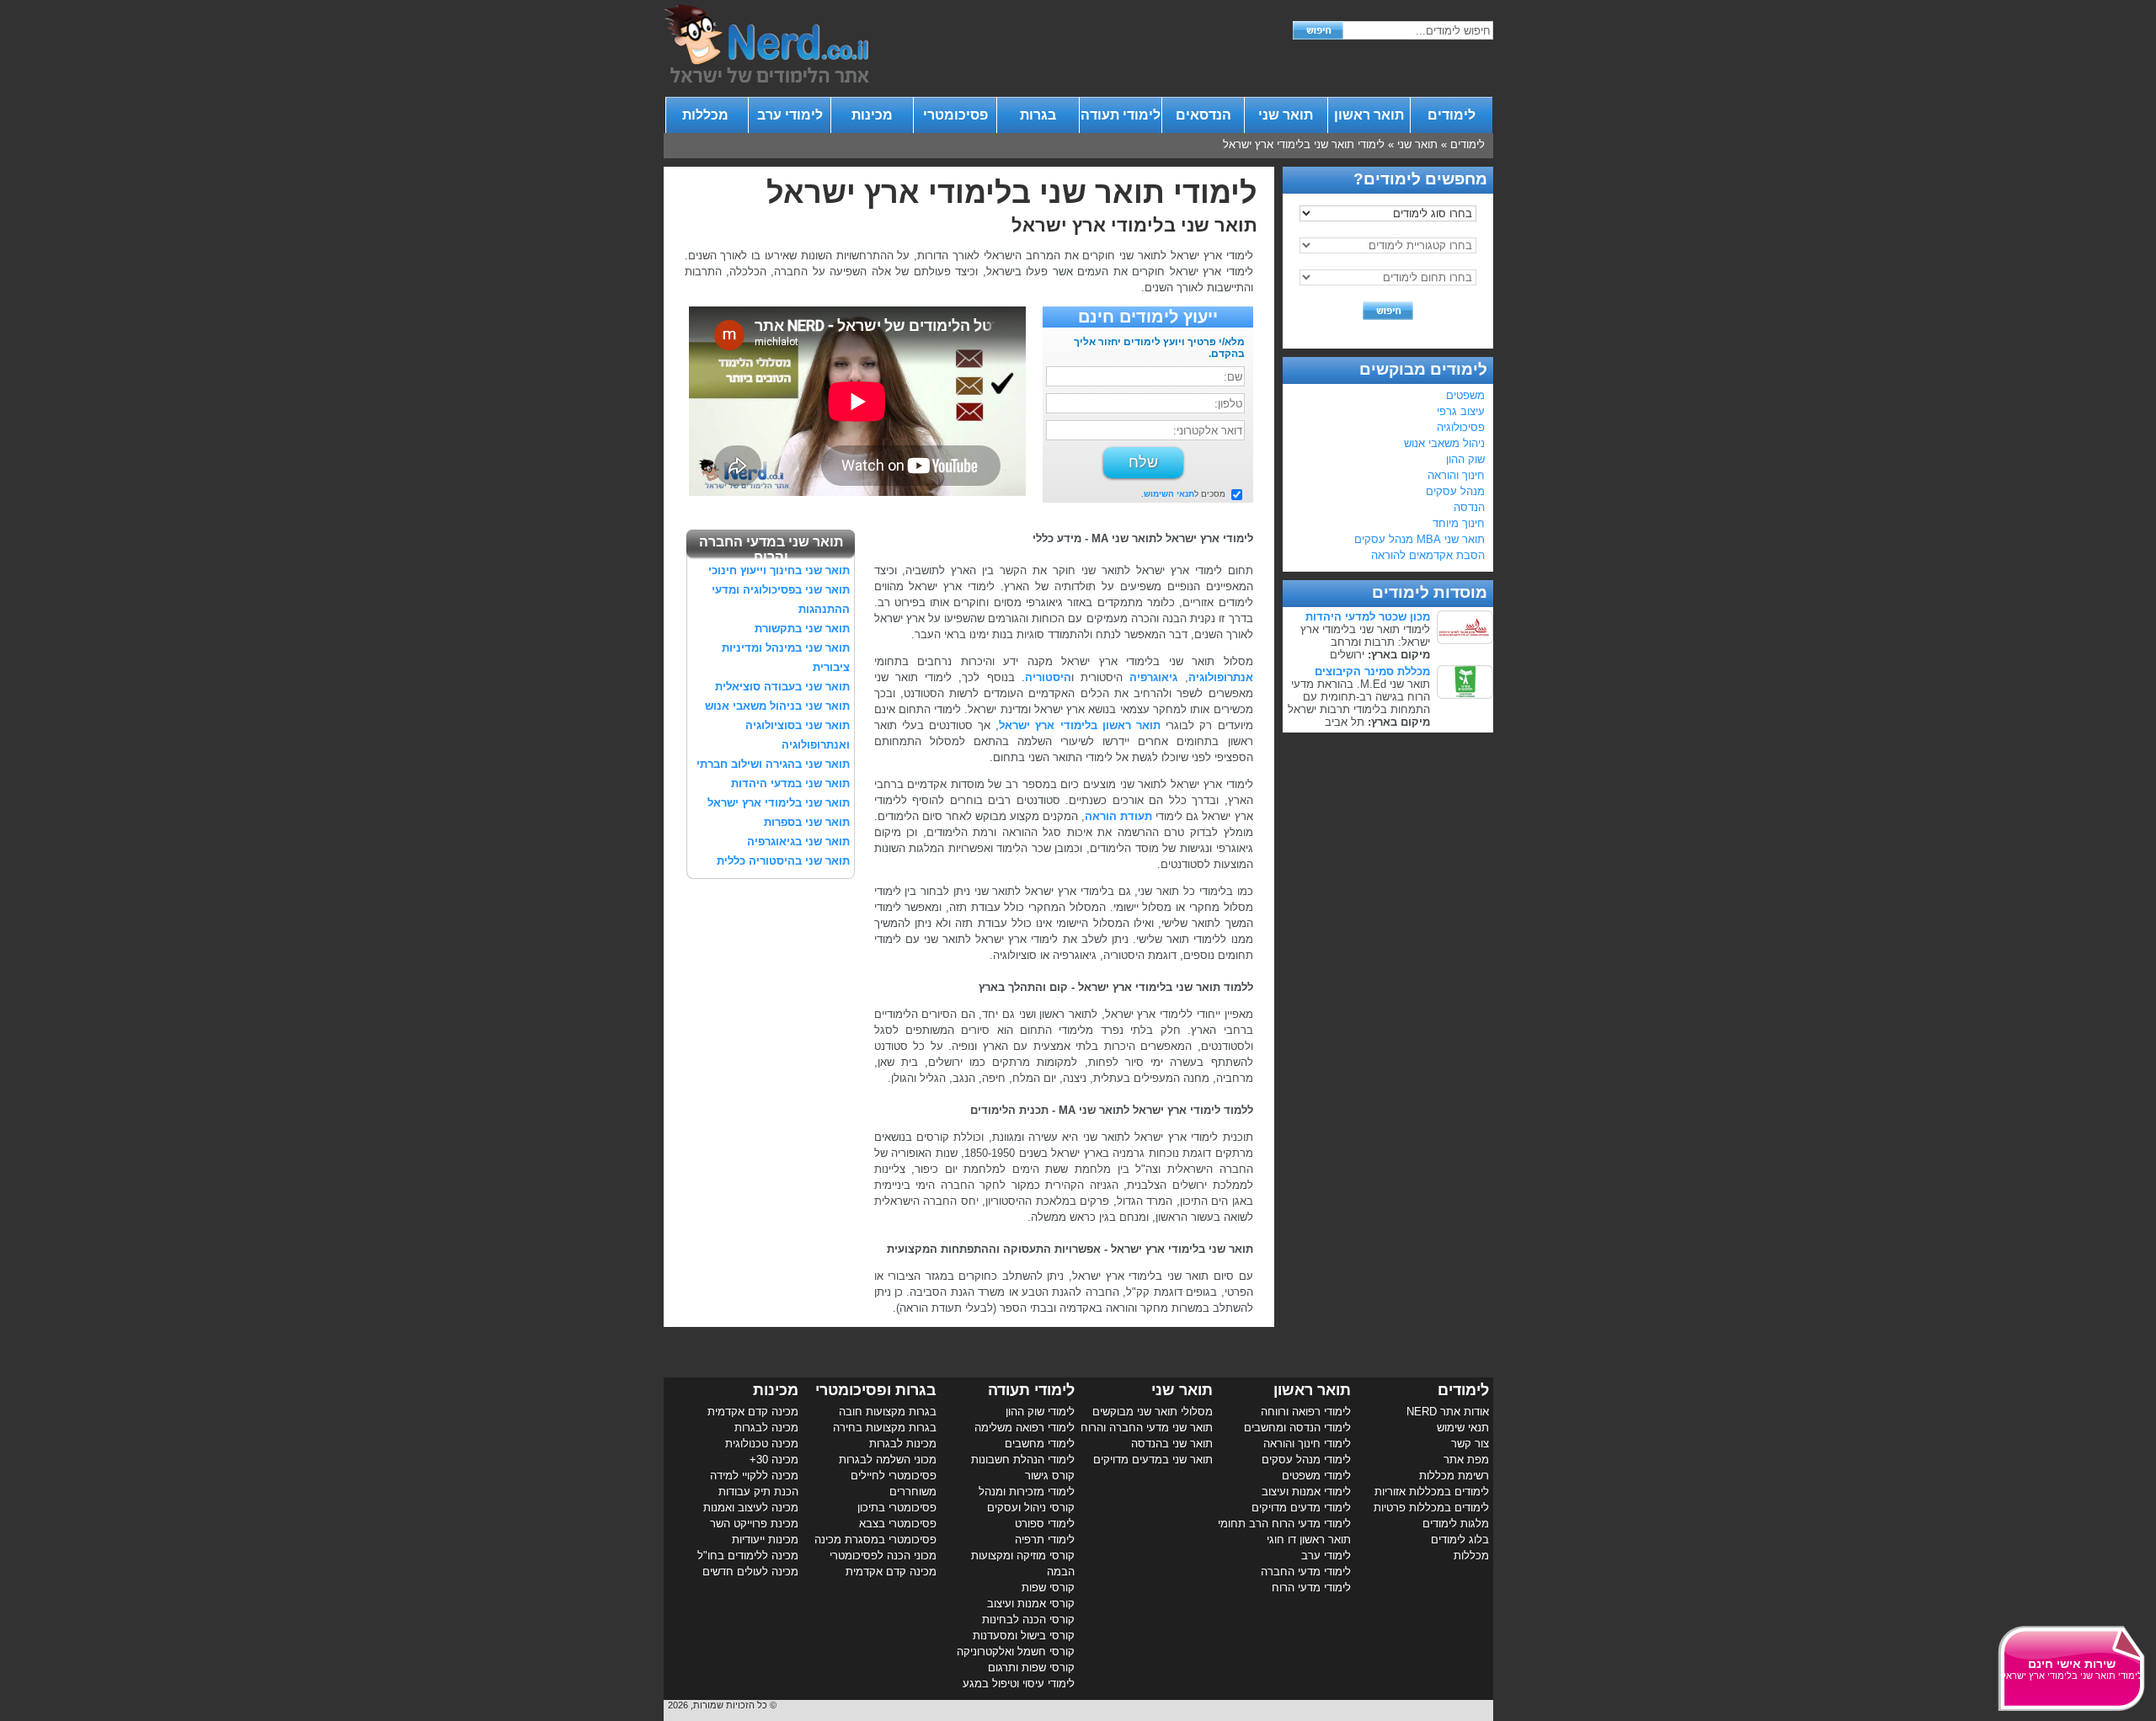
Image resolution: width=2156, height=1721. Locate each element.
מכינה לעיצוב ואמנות (751, 1508)
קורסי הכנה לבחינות (1028, 1620)
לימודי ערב (790, 115)
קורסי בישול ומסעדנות (1024, 1636)
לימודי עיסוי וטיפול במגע (1019, 1684)
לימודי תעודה (1121, 115)
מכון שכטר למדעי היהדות (1368, 617)
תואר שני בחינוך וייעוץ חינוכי (779, 570)
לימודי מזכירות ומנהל (1027, 1492)
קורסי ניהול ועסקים (1031, 1508)
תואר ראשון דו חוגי (1309, 1540)
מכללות (707, 115)
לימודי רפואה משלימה (1025, 1428)
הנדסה (1469, 507)
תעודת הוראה (1118, 816)
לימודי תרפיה (1045, 1540)
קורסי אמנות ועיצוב (1031, 1604)
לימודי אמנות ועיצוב (1306, 1492)
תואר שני (1286, 115)
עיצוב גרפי (1461, 411)
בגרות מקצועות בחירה (885, 1428)
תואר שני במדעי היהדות (790, 783)
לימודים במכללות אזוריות (1432, 1492)
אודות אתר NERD (1448, 1412)
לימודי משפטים (1316, 1476)
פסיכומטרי (955, 115)
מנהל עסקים (1455, 491)
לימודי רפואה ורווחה (1306, 1412)
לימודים (1452, 115)
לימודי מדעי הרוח (1311, 1588)
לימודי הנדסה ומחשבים (1297, 1428)
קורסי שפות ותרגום (1031, 1668)
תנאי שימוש (1463, 1428)
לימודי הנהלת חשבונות (1023, 1460)
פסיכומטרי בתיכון (897, 1508)
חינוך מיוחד (1459, 523)
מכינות (872, 115)
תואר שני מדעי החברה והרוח (1147, 1428)
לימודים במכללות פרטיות (1431, 1508)
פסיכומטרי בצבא (898, 1524)
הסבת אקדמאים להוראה (1428, 555)
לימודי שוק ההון (1040, 1412)
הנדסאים (1203, 115)
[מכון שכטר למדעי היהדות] (1465, 640)
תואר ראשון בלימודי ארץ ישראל (1080, 725)
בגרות (1038, 115)
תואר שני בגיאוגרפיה (798, 842)
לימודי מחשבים (1040, 1444)
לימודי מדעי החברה (1306, 1572)
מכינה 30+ (774, 1460)
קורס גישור (1050, 1476)
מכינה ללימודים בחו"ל (748, 1556)
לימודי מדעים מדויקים (1301, 1508)
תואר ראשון (1369, 115)
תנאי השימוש (1169, 494)
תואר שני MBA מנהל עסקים (1420, 539)
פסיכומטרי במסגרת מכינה (875, 1540)
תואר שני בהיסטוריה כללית (783, 861)
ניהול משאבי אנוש (1444, 443)
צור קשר (1470, 1444)
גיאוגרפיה (1153, 677)
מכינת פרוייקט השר (754, 1524)
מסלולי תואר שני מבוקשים (1153, 1412)
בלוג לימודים (1460, 1540)
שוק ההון (1465, 459)
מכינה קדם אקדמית (891, 1572)
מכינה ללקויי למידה (754, 1476)
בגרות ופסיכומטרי (876, 1390)
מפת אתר (1466, 1460)
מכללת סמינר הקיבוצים (1372, 671)
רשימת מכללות (1454, 1476)
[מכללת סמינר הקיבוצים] (1465, 695)
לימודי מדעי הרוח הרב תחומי (1284, 1524)
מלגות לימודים (1456, 1524)
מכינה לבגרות (766, 1428)
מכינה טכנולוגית (762, 1444)
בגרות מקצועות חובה (888, 1412)
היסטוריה (1048, 677)
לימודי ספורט (1045, 1524)
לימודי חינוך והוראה (1307, 1444)
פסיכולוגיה (1461, 427)
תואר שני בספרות (807, 822)
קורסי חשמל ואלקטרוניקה (1016, 1652)
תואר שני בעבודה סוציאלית (782, 687)
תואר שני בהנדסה (1172, 1444)
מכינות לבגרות (903, 1444)
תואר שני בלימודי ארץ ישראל (779, 803)
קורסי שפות (1048, 1588)
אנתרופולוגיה (1221, 677)
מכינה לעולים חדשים (750, 1572)
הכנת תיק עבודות (758, 1492)
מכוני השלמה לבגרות (888, 1460)
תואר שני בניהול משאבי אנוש (777, 706)
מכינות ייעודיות (765, 1540)
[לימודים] (766, 79)
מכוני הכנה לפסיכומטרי (883, 1556)
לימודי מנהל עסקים (1306, 1460)
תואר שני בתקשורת (802, 629)
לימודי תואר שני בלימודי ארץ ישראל (1304, 144)
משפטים (1465, 395)
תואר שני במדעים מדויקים (1153, 1460)
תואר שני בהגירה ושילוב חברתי (773, 764)
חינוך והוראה (1456, 475)
